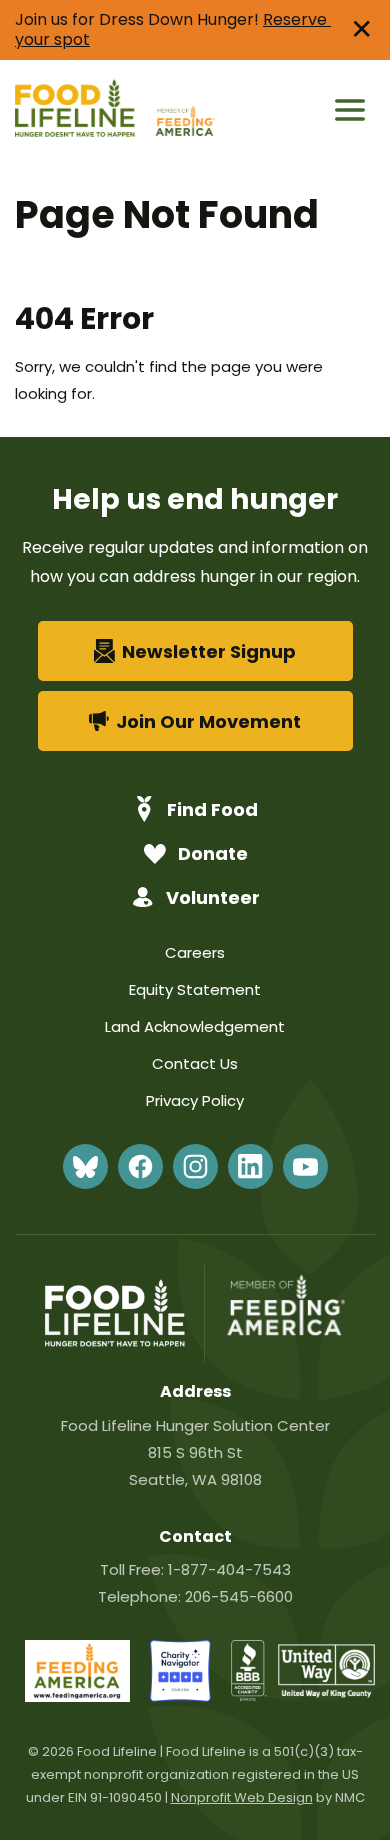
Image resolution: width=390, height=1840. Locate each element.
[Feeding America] (183, 110)
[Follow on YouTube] (305, 1166)
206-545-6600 (239, 1596)
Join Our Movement (208, 721)
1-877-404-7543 (229, 1569)
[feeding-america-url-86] (77, 1696)
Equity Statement (195, 989)
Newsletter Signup (209, 651)
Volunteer (213, 897)
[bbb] (250, 1696)
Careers (195, 952)
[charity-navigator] (180, 1696)
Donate (213, 853)
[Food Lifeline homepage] (83, 110)
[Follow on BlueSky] (85, 1166)
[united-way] (326, 1692)
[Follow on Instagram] (195, 1166)
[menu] (350, 110)
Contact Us (195, 1063)
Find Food (212, 809)
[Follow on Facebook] (140, 1166)
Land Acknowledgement (195, 1026)
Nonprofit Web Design (242, 1797)
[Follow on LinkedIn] (250, 1166)
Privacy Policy (195, 1100)
